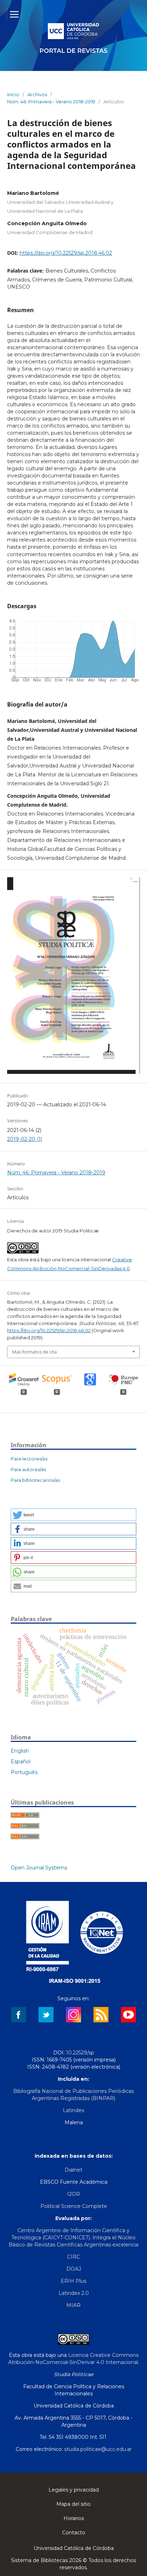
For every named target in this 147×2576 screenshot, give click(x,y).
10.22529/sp (80, 2053)
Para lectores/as (29, 1459)
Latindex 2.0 (74, 2293)
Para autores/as (28, 1469)
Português (24, 1772)
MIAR (73, 2305)
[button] (73, 1515)
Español (21, 1762)
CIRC (73, 2257)
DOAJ (74, 2269)
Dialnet (73, 2170)
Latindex (73, 2110)
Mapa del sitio (73, 2504)
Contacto (74, 2533)
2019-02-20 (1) (25, 1139)
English (20, 1751)
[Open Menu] (14, 14)
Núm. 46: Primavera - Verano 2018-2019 (51, 102)
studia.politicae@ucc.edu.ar (98, 2449)
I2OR (73, 2194)
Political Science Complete (74, 2206)
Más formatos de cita (34, 1352)
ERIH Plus (73, 2281)
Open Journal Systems (39, 1868)
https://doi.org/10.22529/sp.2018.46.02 (66, 253)
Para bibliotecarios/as (35, 1480)
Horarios (74, 2518)
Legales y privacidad (74, 2490)
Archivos (37, 94)
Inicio (13, 94)
